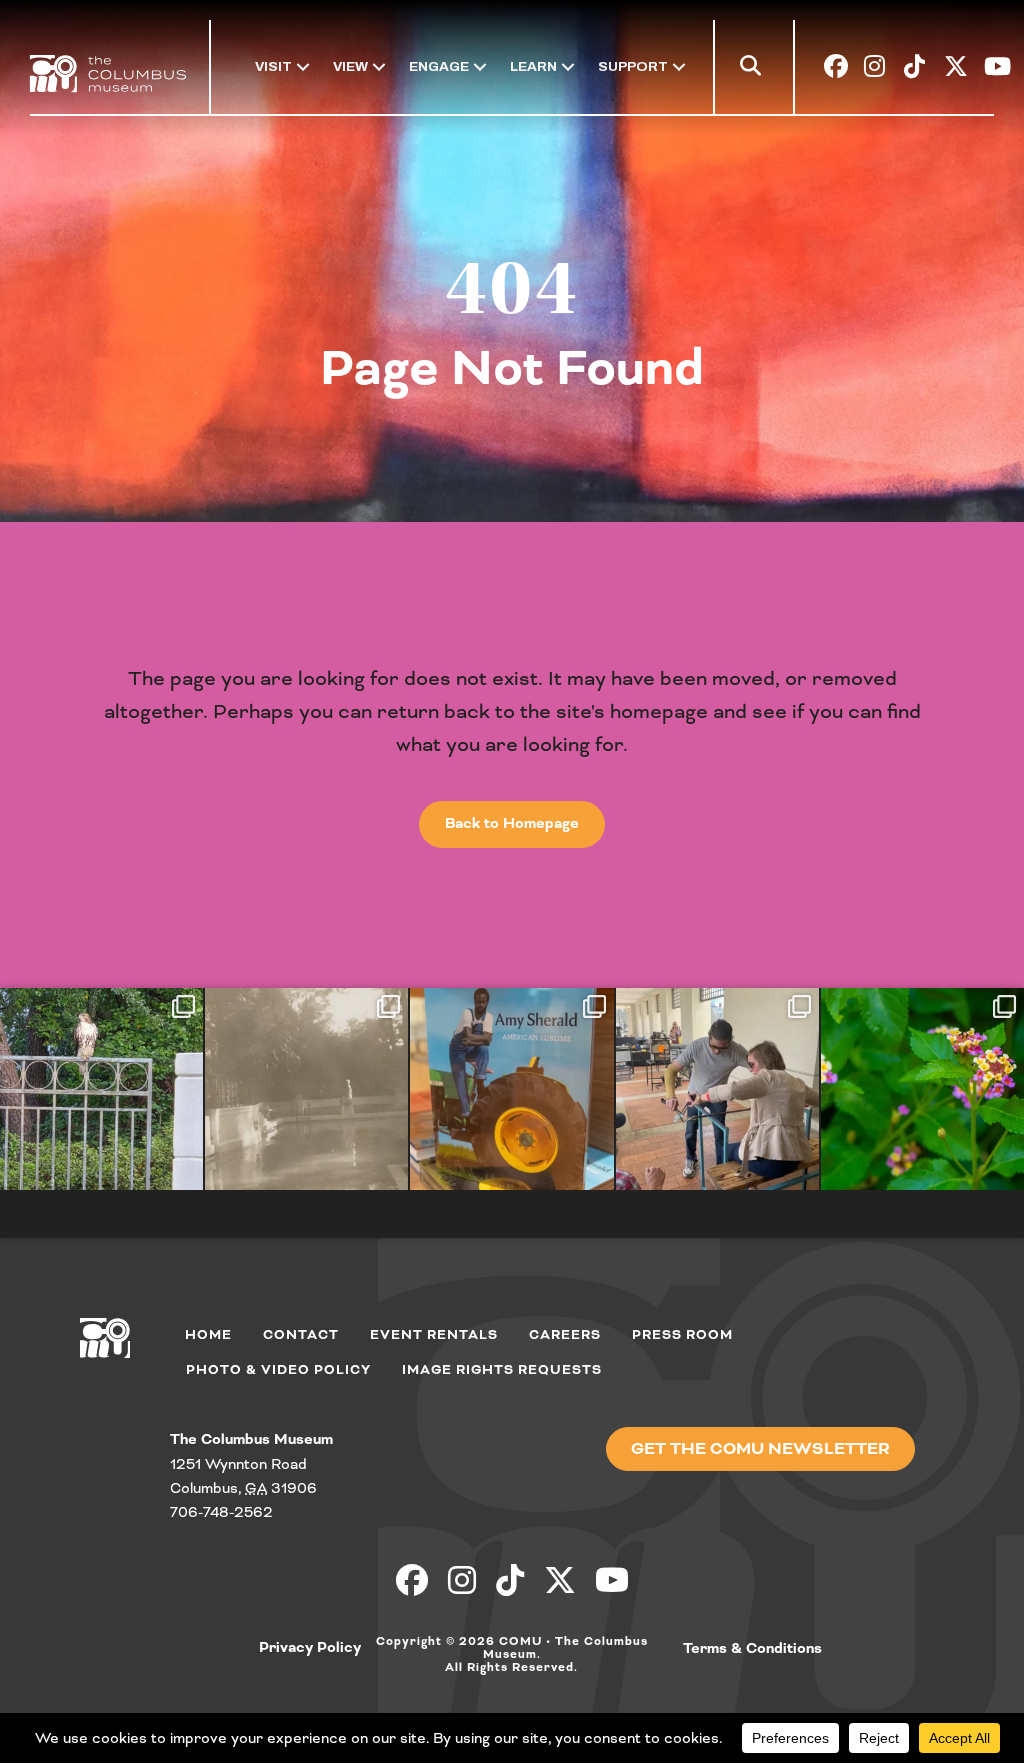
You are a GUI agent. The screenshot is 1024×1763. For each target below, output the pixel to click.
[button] (754, 70)
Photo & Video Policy (278, 1370)
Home (208, 1335)
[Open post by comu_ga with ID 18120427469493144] (306, 1088)
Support (633, 66)
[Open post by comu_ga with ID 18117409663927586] (511, 1088)
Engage (439, 66)
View (350, 66)
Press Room (682, 1335)
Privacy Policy (310, 1648)
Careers (565, 1335)
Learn (533, 66)
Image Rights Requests (502, 1370)
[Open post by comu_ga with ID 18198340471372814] (717, 1088)
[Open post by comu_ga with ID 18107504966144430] (101, 1088)
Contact (301, 1335)
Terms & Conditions (752, 1649)
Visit (273, 66)
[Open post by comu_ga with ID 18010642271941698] (922, 1088)
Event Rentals (434, 1335)
